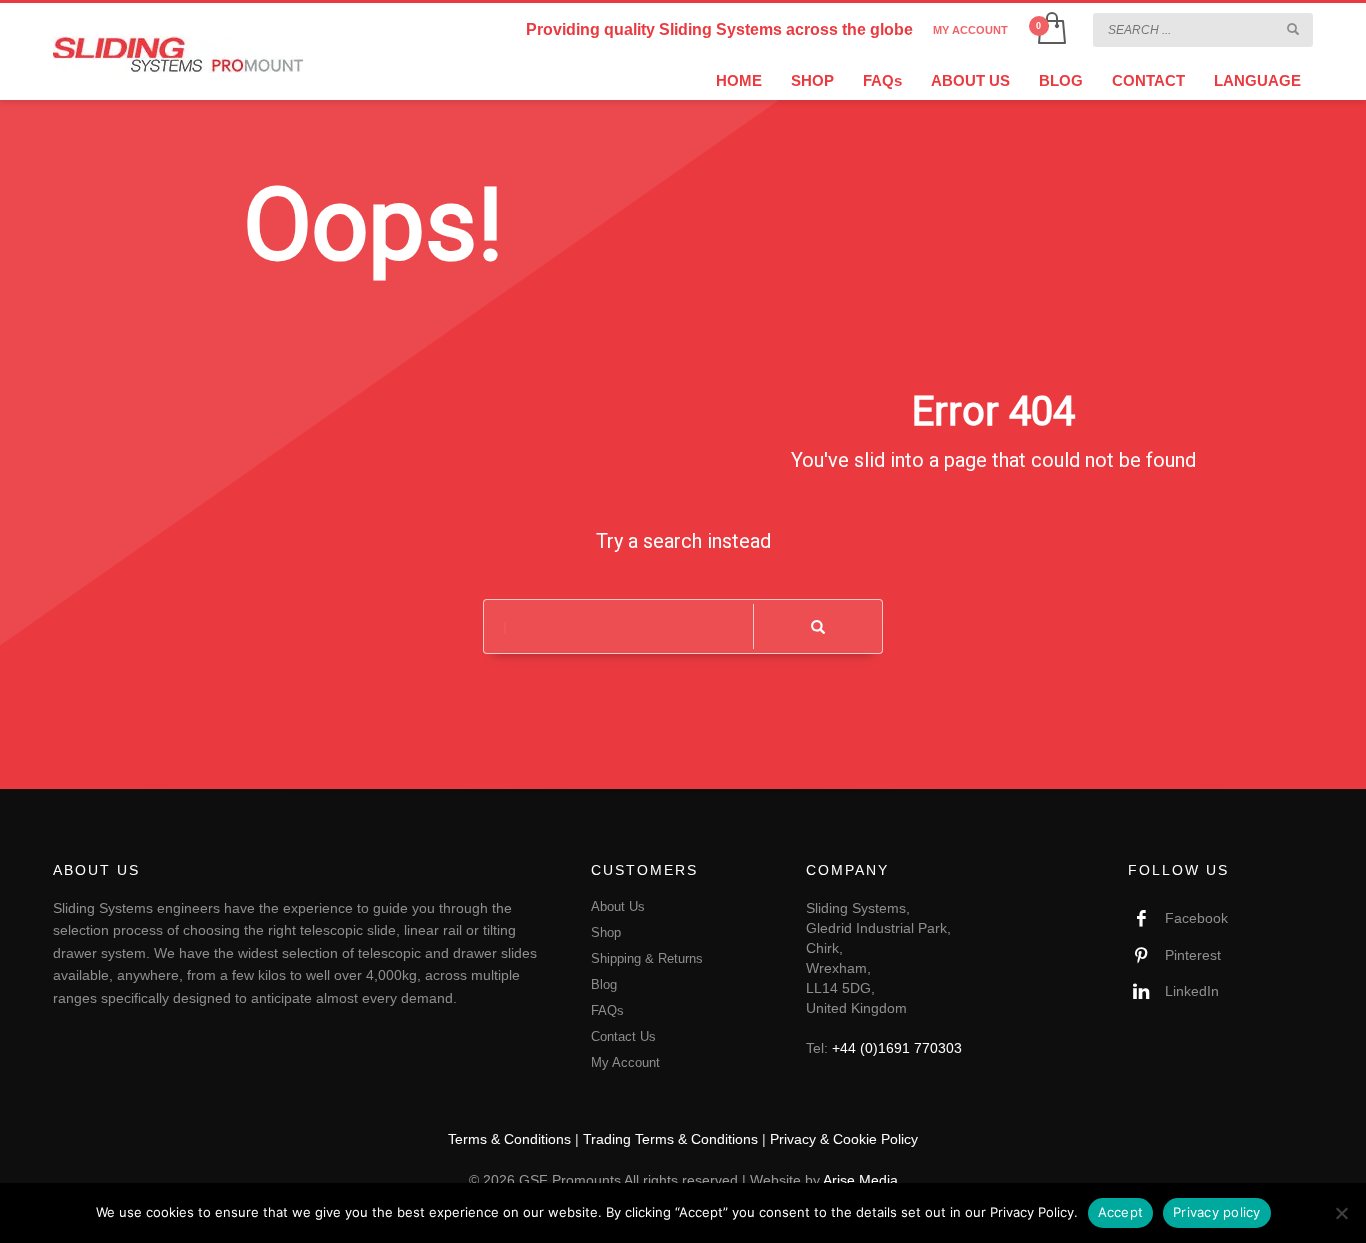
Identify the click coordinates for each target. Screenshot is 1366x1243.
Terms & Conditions (509, 1139)
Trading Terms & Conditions (670, 1139)
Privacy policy (1217, 1212)
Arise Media (860, 1180)
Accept (1121, 1212)
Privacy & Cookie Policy (844, 1139)
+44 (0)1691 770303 (897, 1048)
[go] (1293, 29)
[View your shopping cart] (1050, 30)
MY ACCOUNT (970, 30)
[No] (1341, 1213)
